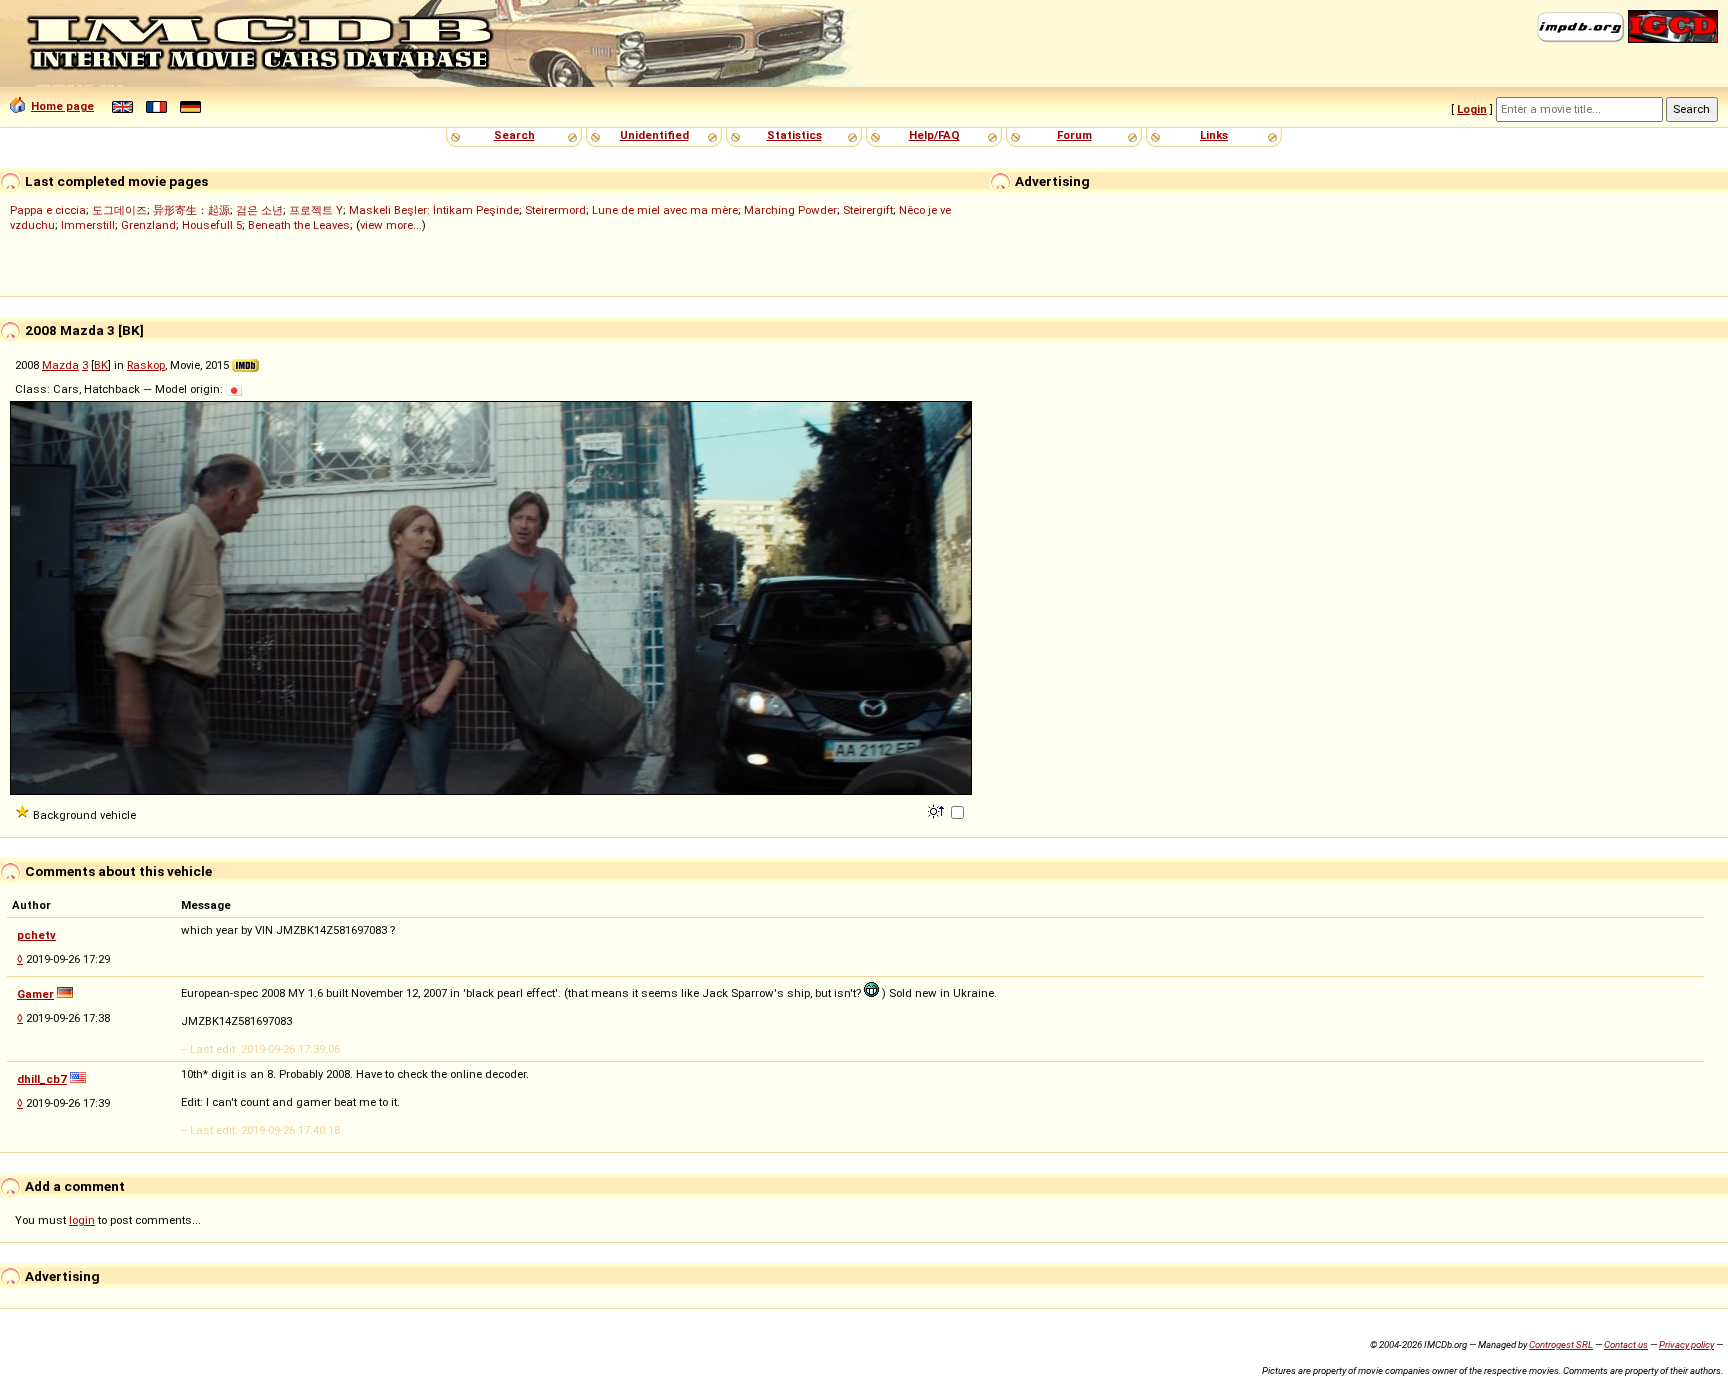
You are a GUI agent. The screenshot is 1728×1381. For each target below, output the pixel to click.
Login (1472, 109)
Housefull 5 (212, 225)
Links (1214, 135)
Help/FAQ (934, 135)
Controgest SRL (1561, 1344)
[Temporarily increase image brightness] (937, 810)
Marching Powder (790, 210)
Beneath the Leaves (299, 225)
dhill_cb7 (42, 1079)
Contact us (1626, 1344)
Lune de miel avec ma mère (665, 210)
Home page (62, 106)
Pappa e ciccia (48, 210)
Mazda (60, 365)
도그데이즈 (119, 210)
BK (101, 365)
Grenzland (148, 225)
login (82, 1220)
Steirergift (868, 210)
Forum (1074, 135)
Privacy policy (1686, 1344)
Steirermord (555, 210)
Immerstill (88, 225)
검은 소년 (259, 210)
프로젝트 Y (316, 210)
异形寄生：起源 (191, 210)
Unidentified (654, 135)
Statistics (794, 135)
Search (514, 135)
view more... (391, 225)
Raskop (146, 365)
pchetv (36, 935)
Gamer (35, 994)
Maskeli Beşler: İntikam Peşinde (434, 210)
